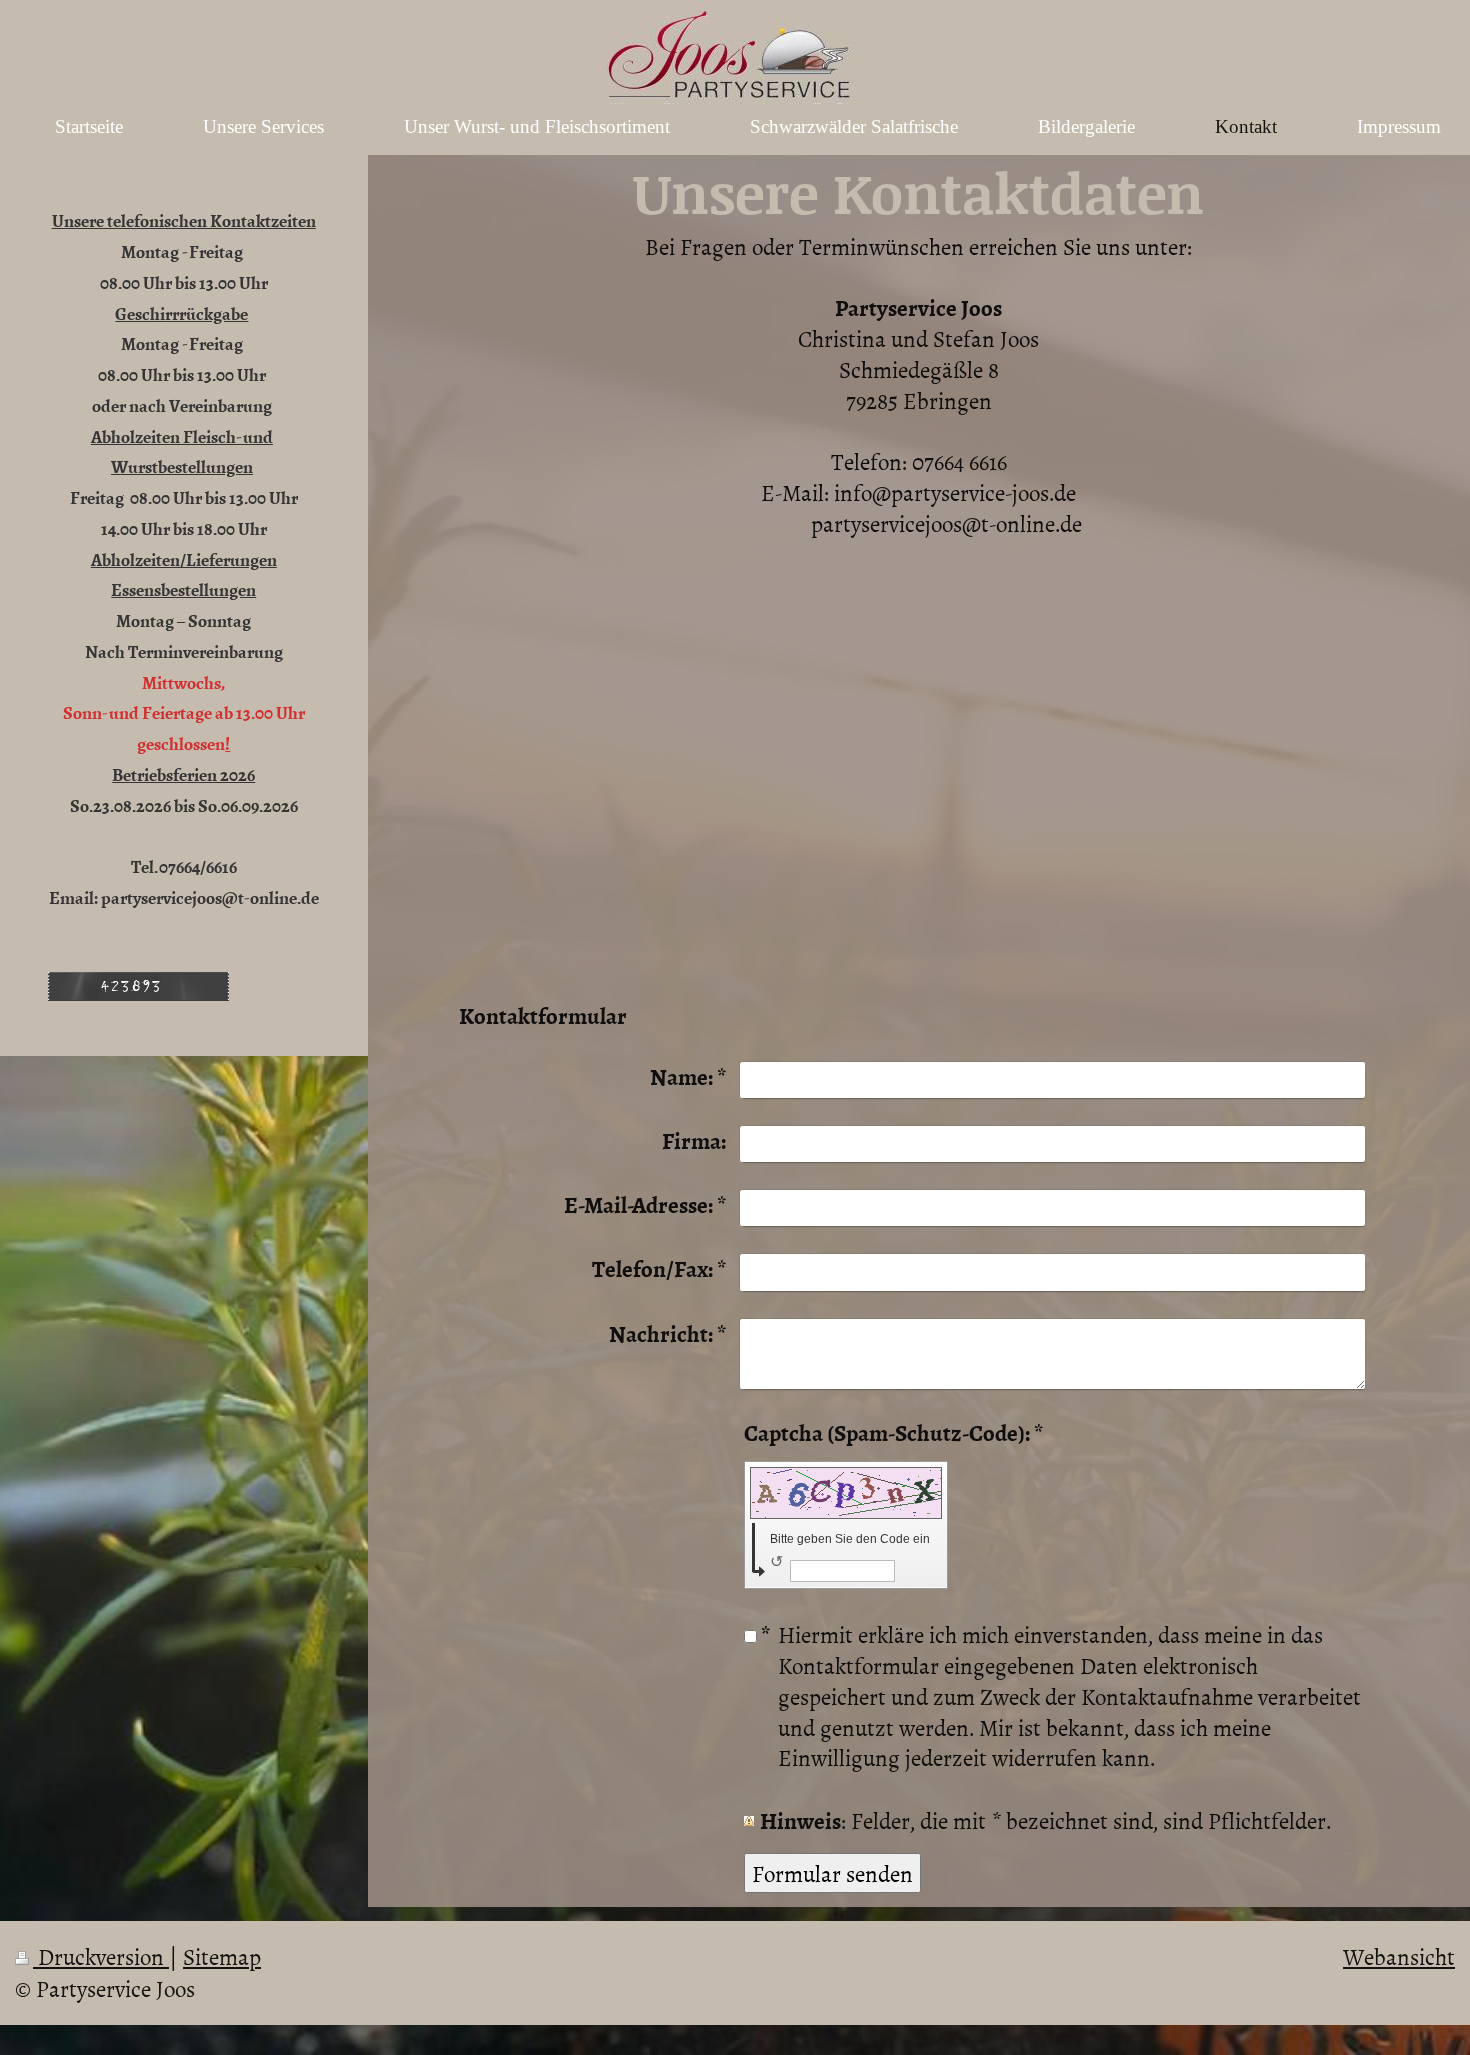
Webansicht (1399, 1956)
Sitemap (222, 1956)
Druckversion (101, 1956)
